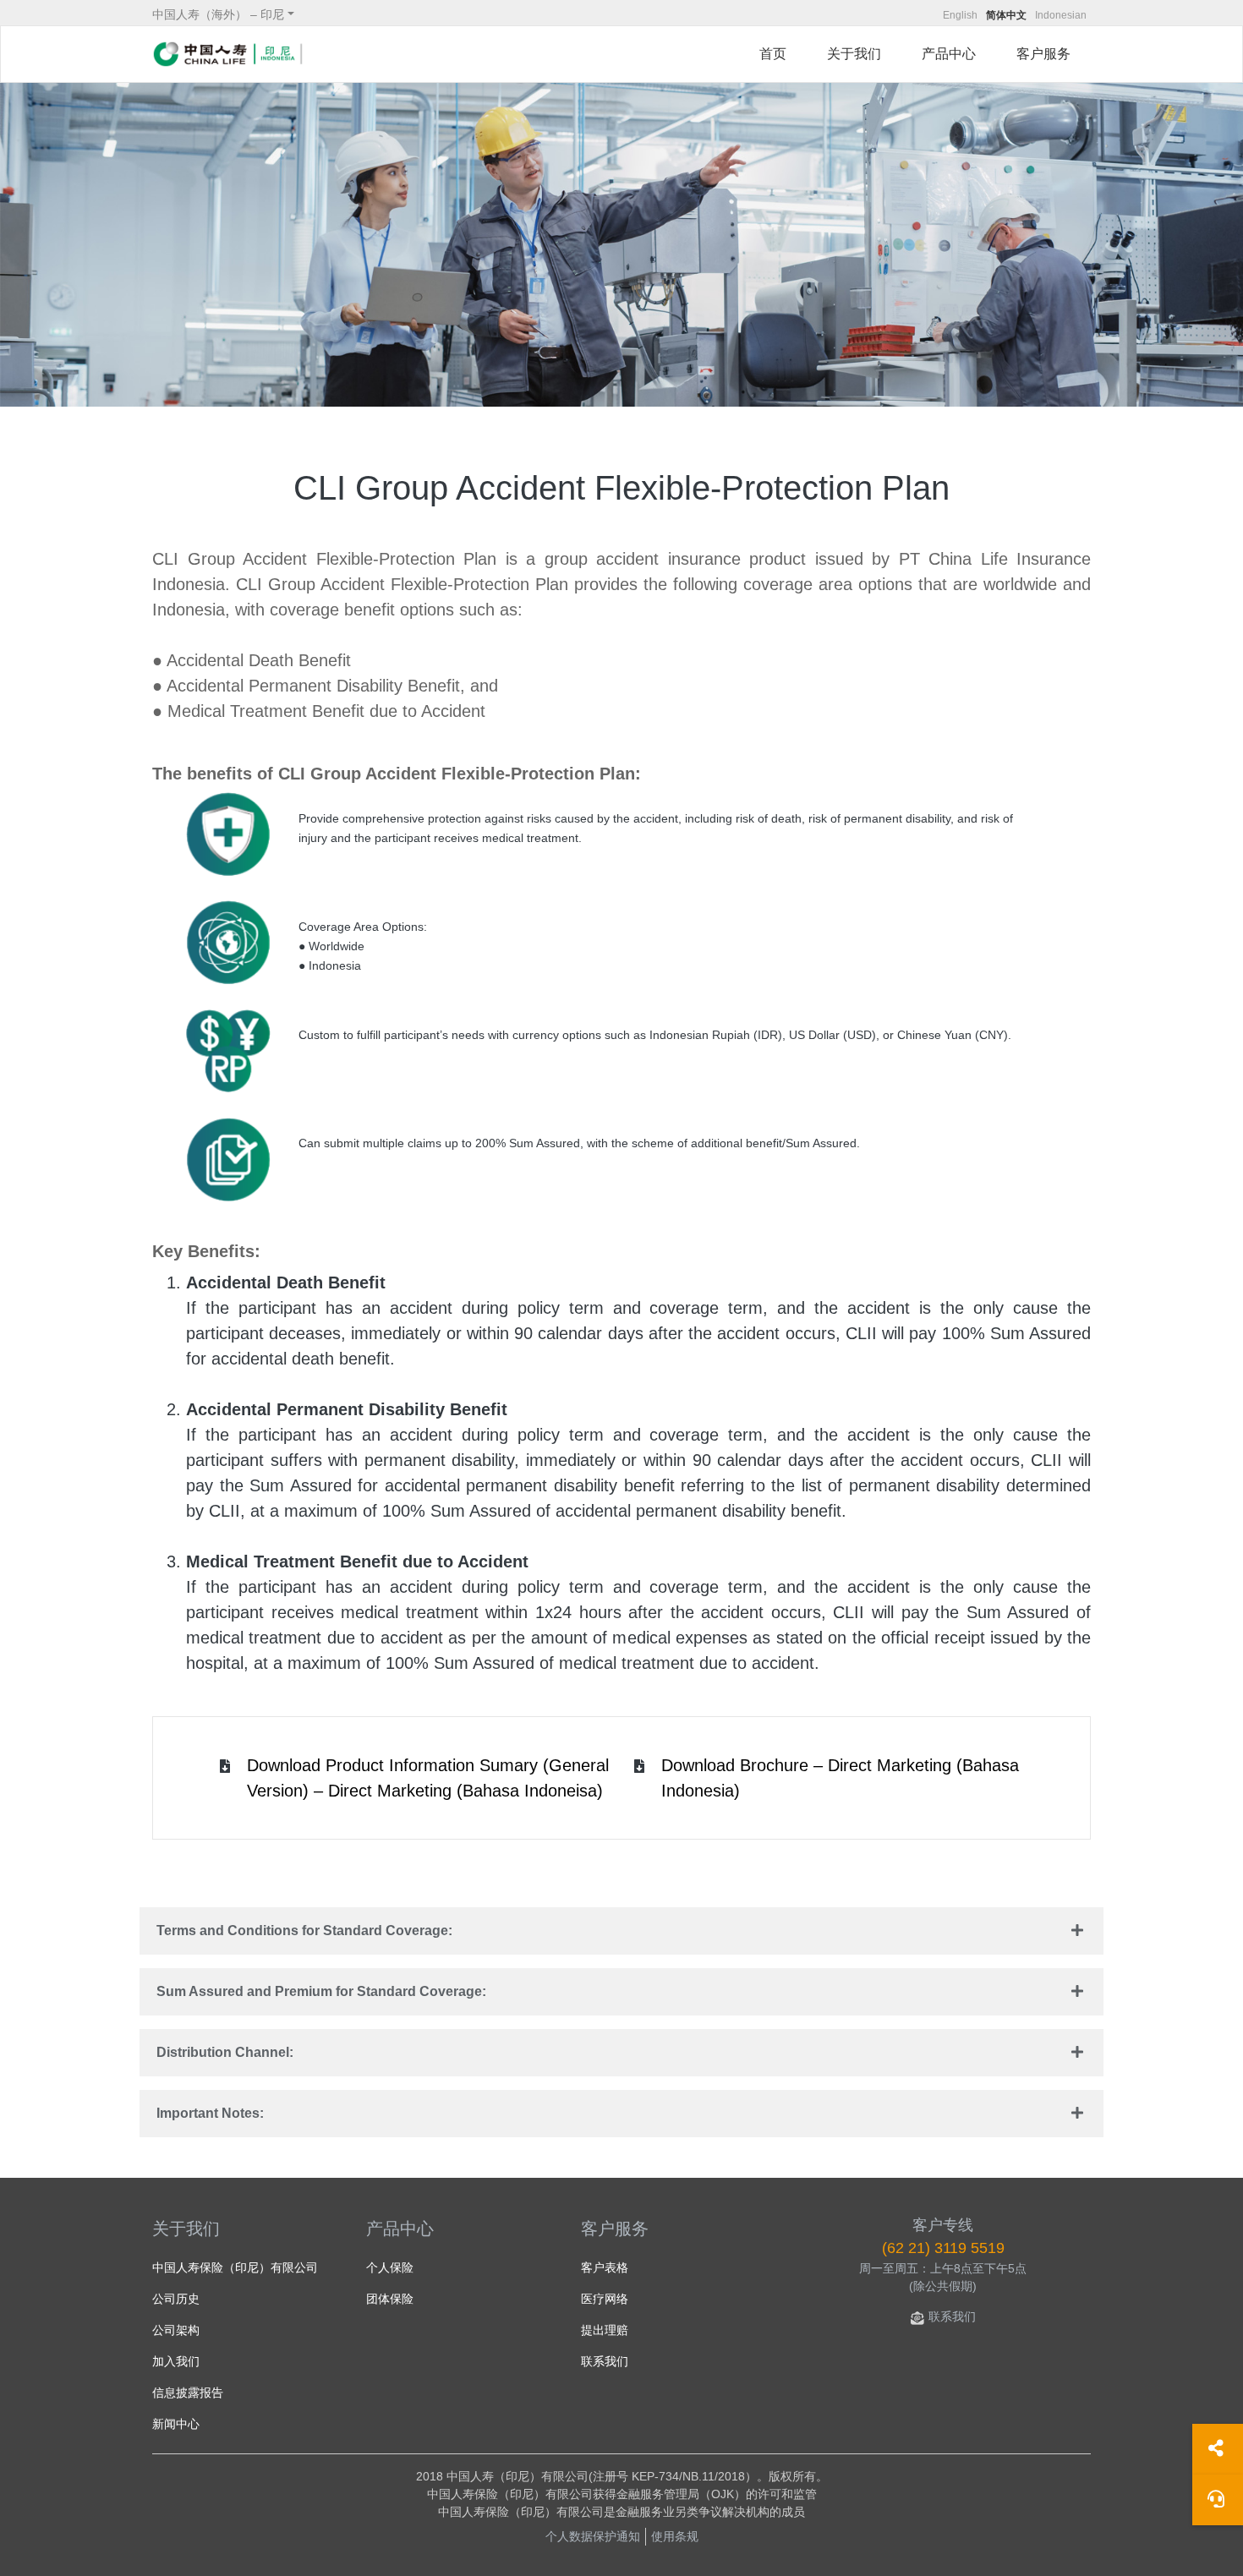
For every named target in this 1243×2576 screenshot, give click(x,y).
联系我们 (605, 2361)
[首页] (228, 54)
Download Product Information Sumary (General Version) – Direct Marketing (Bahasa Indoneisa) (428, 1778)
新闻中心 (176, 2424)
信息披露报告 (188, 2393)
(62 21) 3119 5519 (943, 2248)
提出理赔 (605, 2330)
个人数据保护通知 (593, 2536)
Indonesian (1061, 15)
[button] (621, 1931)
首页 (773, 54)
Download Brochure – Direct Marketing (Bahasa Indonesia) (840, 1778)
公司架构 (176, 2330)
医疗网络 (605, 2299)
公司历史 (176, 2299)
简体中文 (1006, 15)
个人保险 (390, 2267)
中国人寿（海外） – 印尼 (218, 14)
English (960, 15)
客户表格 (605, 2267)
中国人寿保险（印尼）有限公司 (235, 2267)
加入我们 (176, 2361)
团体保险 (390, 2299)
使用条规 (675, 2536)
